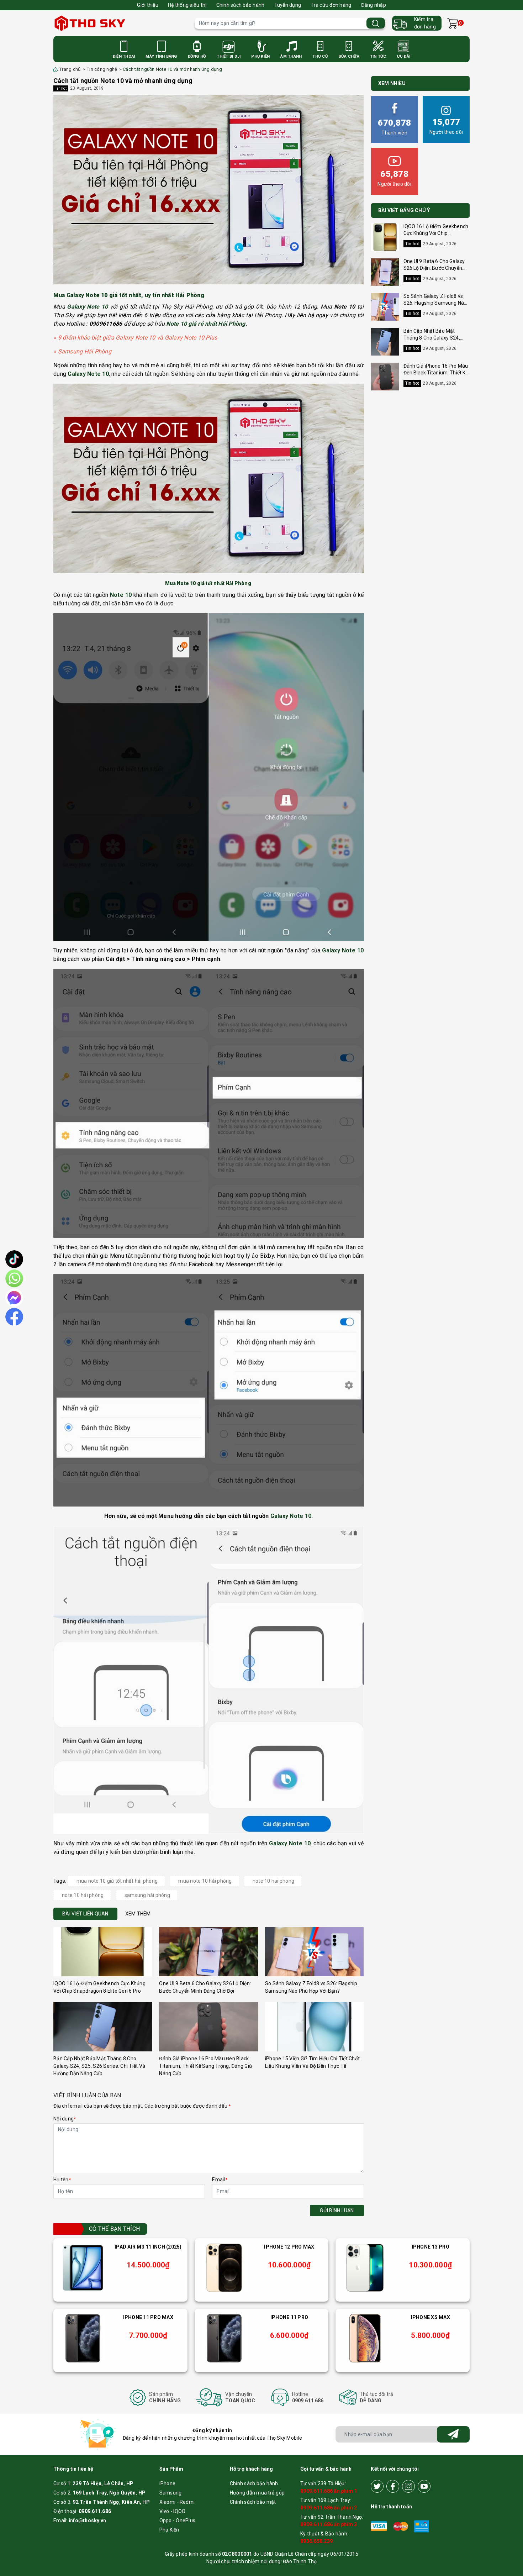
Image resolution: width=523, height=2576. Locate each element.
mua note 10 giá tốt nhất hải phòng (117, 1881)
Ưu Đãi (404, 56)
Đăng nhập (374, 5)
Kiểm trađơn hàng (425, 23)
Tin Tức (378, 56)
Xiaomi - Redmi (177, 2502)
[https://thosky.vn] (120, 23)
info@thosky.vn (88, 2520)
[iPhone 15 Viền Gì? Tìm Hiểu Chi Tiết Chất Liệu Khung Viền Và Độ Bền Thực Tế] (314, 2027)
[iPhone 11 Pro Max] (83, 2338)
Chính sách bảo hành (241, 5)
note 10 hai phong (273, 1881)
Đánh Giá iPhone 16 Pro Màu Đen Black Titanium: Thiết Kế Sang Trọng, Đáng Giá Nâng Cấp (205, 2066)
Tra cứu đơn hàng (331, 5)
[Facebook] (393, 2486)
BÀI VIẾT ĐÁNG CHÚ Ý (404, 210)
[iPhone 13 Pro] (365, 2268)
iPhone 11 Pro (289, 2317)
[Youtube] (424, 2486)
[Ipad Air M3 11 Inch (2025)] (83, 2268)
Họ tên (62, 2180)
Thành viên (394, 127)
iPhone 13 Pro (430, 2247)
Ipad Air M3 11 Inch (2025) (148, 2247)
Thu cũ (320, 56)
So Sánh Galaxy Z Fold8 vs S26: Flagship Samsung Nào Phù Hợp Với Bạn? (435, 303)
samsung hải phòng (147, 1895)
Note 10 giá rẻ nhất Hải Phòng (206, 324)
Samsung (171, 2493)
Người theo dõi (446, 126)
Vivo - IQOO (173, 2511)
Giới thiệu (148, 5)
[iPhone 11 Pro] (224, 2338)
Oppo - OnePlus (178, 2520)
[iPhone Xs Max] (365, 2338)
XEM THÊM (138, 1914)
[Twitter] (377, 2486)
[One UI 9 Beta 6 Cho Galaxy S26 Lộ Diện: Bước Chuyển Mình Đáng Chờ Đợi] (208, 1952)
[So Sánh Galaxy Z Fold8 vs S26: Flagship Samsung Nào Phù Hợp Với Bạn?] (314, 1952)
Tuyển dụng (288, 5)
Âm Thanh (291, 56)
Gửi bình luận (337, 2210)
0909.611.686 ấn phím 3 (329, 2524)
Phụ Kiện (260, 56)
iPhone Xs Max (430, 2317)
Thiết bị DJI (229, 56)
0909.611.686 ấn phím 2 (329, 2508)
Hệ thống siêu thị (187, 5)
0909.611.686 (95, 2511)
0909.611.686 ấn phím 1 (329, 2491)
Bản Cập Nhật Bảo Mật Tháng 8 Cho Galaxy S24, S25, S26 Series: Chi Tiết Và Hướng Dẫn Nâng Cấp (99, 2066)
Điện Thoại (124, 56)
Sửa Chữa (349, 56)
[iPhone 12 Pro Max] (224, 2268)
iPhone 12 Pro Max (289, 2247)
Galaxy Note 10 (291, 1516)
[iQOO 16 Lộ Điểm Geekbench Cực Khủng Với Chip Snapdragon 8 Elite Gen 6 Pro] (103, 1952)
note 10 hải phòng (83, 1895)
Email (220, 2180)
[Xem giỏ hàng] (452, 23)
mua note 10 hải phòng (205, 1881)
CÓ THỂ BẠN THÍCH (114, 2229)
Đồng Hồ (197, 56)
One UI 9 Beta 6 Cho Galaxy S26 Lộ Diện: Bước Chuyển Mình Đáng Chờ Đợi (434, 268)
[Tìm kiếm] (376, 23)
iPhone (168, 2483)
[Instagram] (408, 2486)
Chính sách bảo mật (253, 2502)
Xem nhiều (392, 83)
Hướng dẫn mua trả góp (257, 2493)
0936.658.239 (316, 2541)
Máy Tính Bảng (161, 56)
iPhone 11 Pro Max (148, 2317)
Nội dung (65, 2119)
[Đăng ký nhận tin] (453, 2434)
